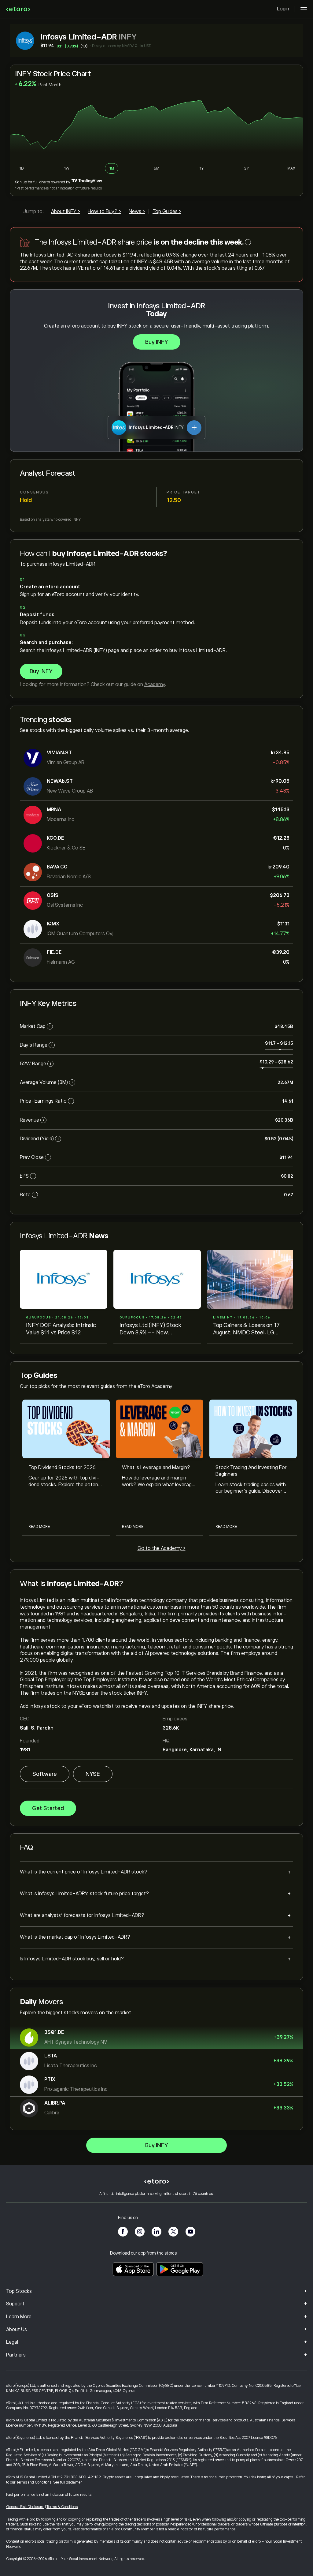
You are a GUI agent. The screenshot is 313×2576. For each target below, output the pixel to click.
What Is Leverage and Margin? (156, 1468)
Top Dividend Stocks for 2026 (62, 1468)
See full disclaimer (68, 2482)
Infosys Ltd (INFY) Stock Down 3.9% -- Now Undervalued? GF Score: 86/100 (150, 1329)
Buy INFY (157, 342)
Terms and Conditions (34, 2482)
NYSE (93, 1774)
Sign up (21, 182)
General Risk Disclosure (25, 2507)
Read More (39, 1527)
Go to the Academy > (162, 1548)
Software (45, 1774)
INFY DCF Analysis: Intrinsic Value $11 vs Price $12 (61, 1329)
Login (283, 9)
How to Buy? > (104, 212)
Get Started (48, 1808)
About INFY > (66, 212)
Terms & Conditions (62, 2507)
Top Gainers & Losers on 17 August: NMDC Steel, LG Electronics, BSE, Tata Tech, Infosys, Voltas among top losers (248, 1329)
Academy (155, 684)
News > (137, 212)
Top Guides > (167, 212)
